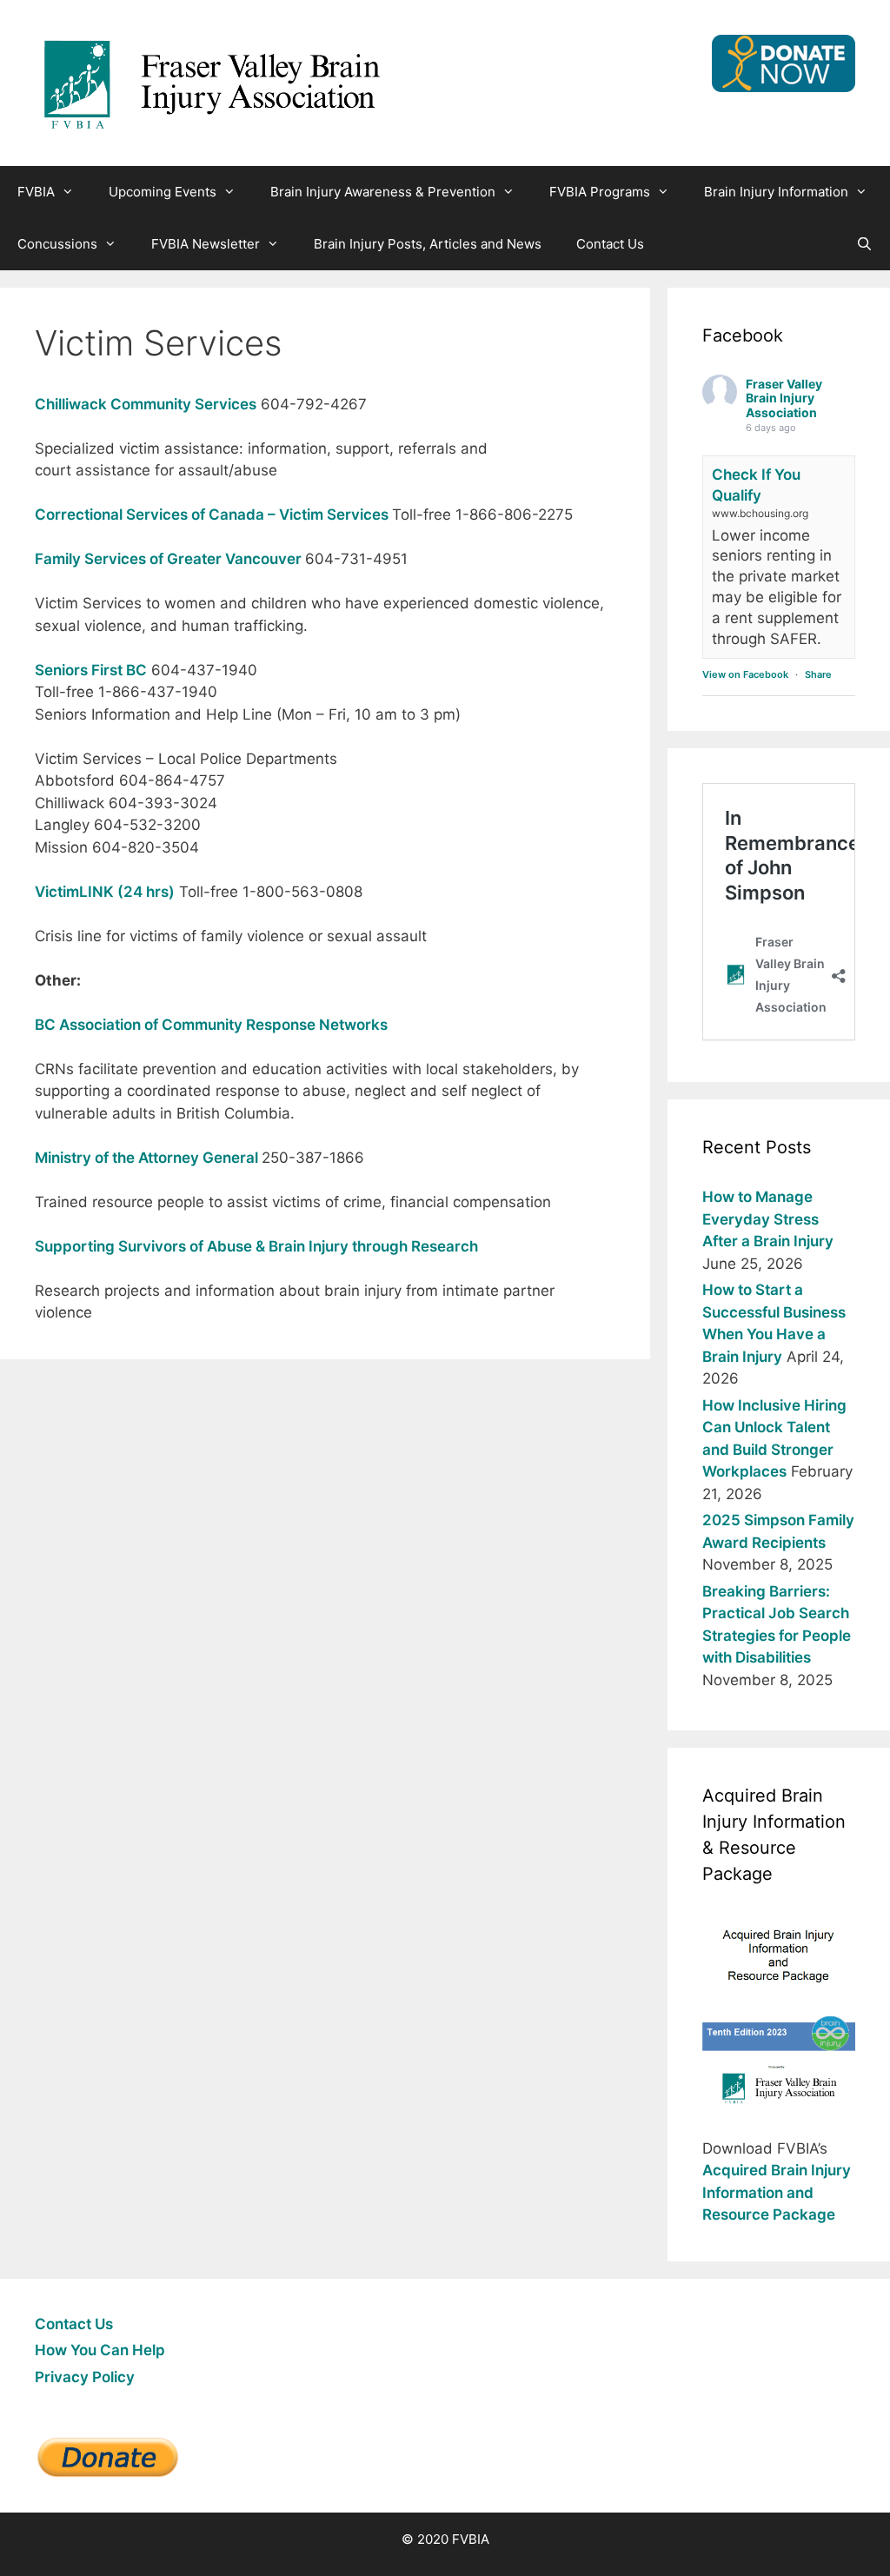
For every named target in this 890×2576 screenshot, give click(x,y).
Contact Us (610, 244)
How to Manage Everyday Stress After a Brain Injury (768, 1219)
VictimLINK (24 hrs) (105, 892)
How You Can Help (100, 2350)
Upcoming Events (163, 192)
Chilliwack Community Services (146, 404)
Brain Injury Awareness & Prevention (383, 192)
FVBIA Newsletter (206, 244)
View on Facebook (745, 674)
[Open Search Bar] (864, 244)
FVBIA (36, 192)
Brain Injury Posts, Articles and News (428, 244)
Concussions (57, 244)
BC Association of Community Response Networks (211, 1025)
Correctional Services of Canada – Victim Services (213, 515)
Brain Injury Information (776, 192)
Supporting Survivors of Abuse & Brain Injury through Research (256, 1246)
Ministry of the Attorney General (148, 1158)
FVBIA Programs (600, 192)
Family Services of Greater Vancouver (170, 559)
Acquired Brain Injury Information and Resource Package (777, 2192)
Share (818, 674)
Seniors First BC (91, 670)
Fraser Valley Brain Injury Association (784, 398)
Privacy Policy (85, 2377)
